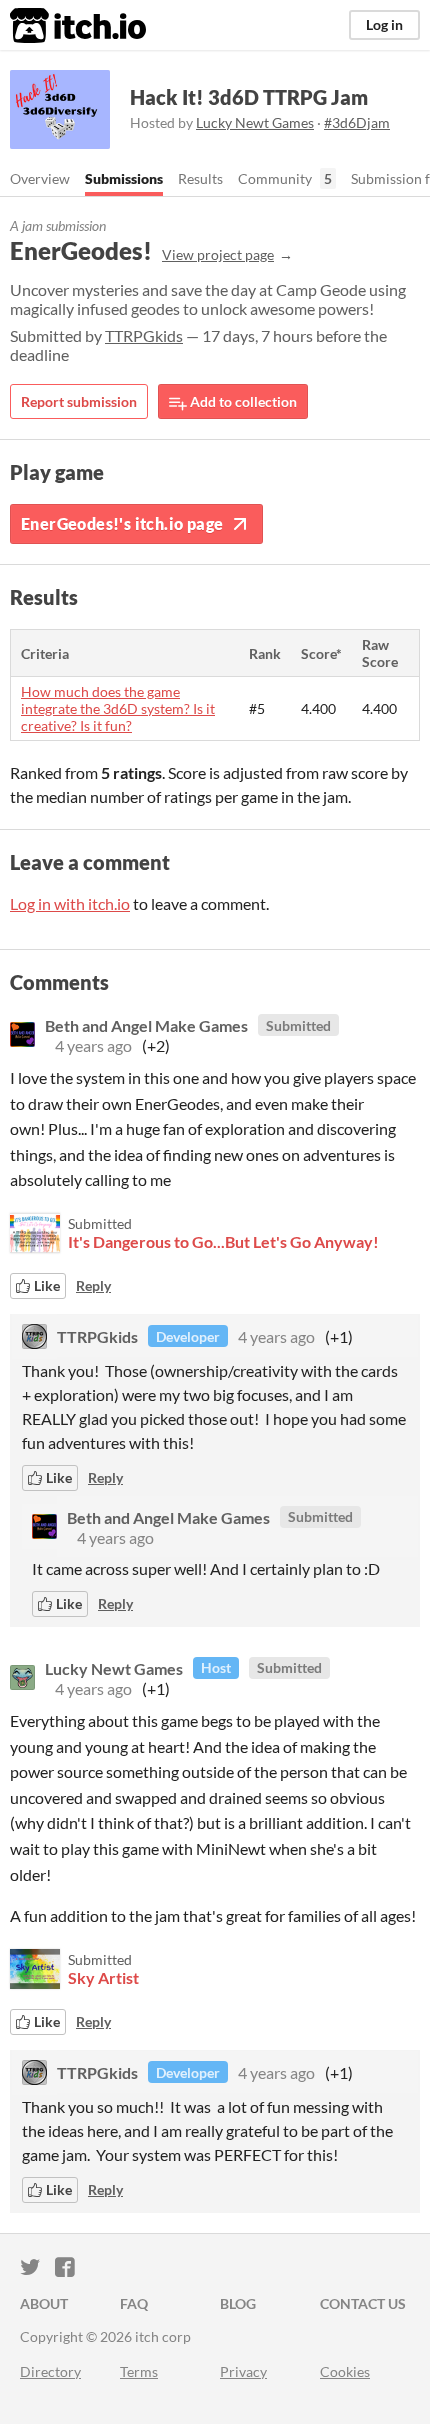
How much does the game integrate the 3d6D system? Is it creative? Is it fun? (118, 708)
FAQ (134, 2303)
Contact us (363, 2303)
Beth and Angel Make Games (146, 1025)
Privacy (243, 2371)
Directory (50, 2371)
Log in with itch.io (70, 903)
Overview (40, 178)
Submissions (124, 178)
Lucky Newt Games (255, 122)
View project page (218, 254)
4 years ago (93, 1045)
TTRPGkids (144, 335)
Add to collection (242, 401)
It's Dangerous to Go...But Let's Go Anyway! (223, 1241)
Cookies (345, 2371)
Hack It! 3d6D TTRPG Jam (249, 97)
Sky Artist (103, 1977)
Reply (93, 1285)
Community (275, 178)
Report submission (79, 401)
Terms (139, 2371)
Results (200, 178)
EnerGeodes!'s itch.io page (122, 523)
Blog (238, 2303)
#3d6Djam (357, 122)
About (44, 2303)
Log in (384, 24)
